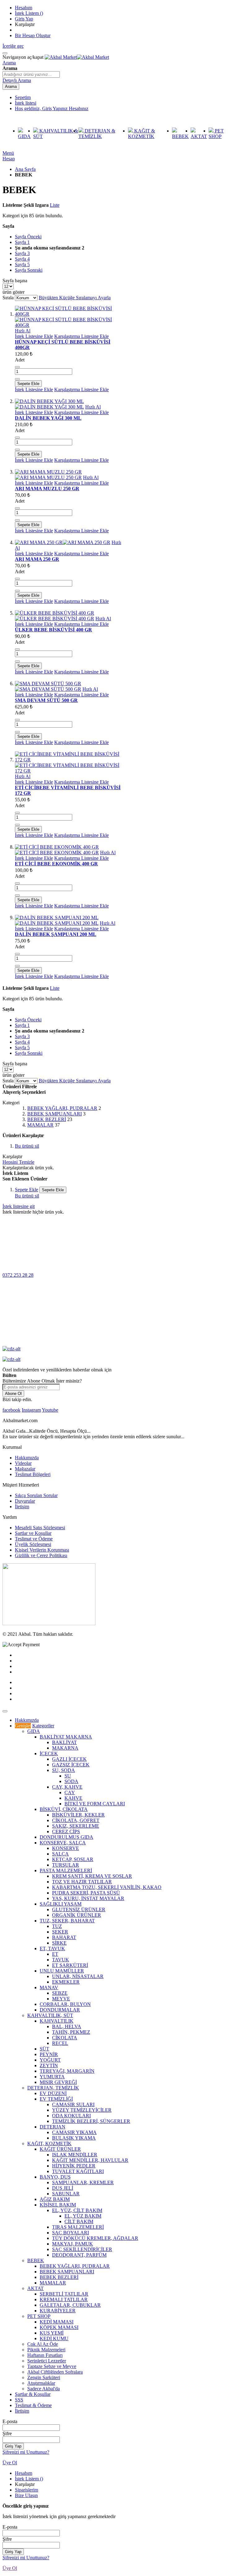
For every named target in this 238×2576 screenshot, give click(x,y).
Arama (9, 63)
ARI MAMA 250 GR (37, 559)
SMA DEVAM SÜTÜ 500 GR (46, 700)
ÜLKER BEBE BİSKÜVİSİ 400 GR (53, 630)
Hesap (9, 159)
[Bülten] (49, 1624)
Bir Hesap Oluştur (33, 35)
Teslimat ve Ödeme (34, 1539)
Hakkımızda (27, 1458)
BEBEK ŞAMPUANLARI (55, 1114)
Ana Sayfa (25, 169)
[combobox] (31, 74)
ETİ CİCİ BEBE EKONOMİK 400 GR (56, 864)
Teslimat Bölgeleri (33, 1474)
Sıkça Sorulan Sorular (36, 1495)
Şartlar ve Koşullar (33, 1533)
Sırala (8, 298)
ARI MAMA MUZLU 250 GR (47, 489)
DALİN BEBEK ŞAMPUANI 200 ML (56, 934)
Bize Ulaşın (26, 2495)
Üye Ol (10, 2463)
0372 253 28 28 (18, 1275)
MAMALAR (40, 1125)
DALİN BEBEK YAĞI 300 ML (48, 418)
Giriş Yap (24, 19)
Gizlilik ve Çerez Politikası (41, 1555)
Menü (8, 153)
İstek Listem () (29, 13)
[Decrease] (17, 367)
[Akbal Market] (77, 57)
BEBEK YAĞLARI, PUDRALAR (62, 1108)
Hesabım (24, 8)
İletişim (22, 1507)
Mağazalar (25, 1469)
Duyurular (25, 1501)
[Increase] (17, 379)
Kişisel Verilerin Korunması (42, 1550)
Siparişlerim (26, 2490)
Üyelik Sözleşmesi (33, 1544)
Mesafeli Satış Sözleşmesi (40, 1528)
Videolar (23, 1463)
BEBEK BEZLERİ (47, 1119)
